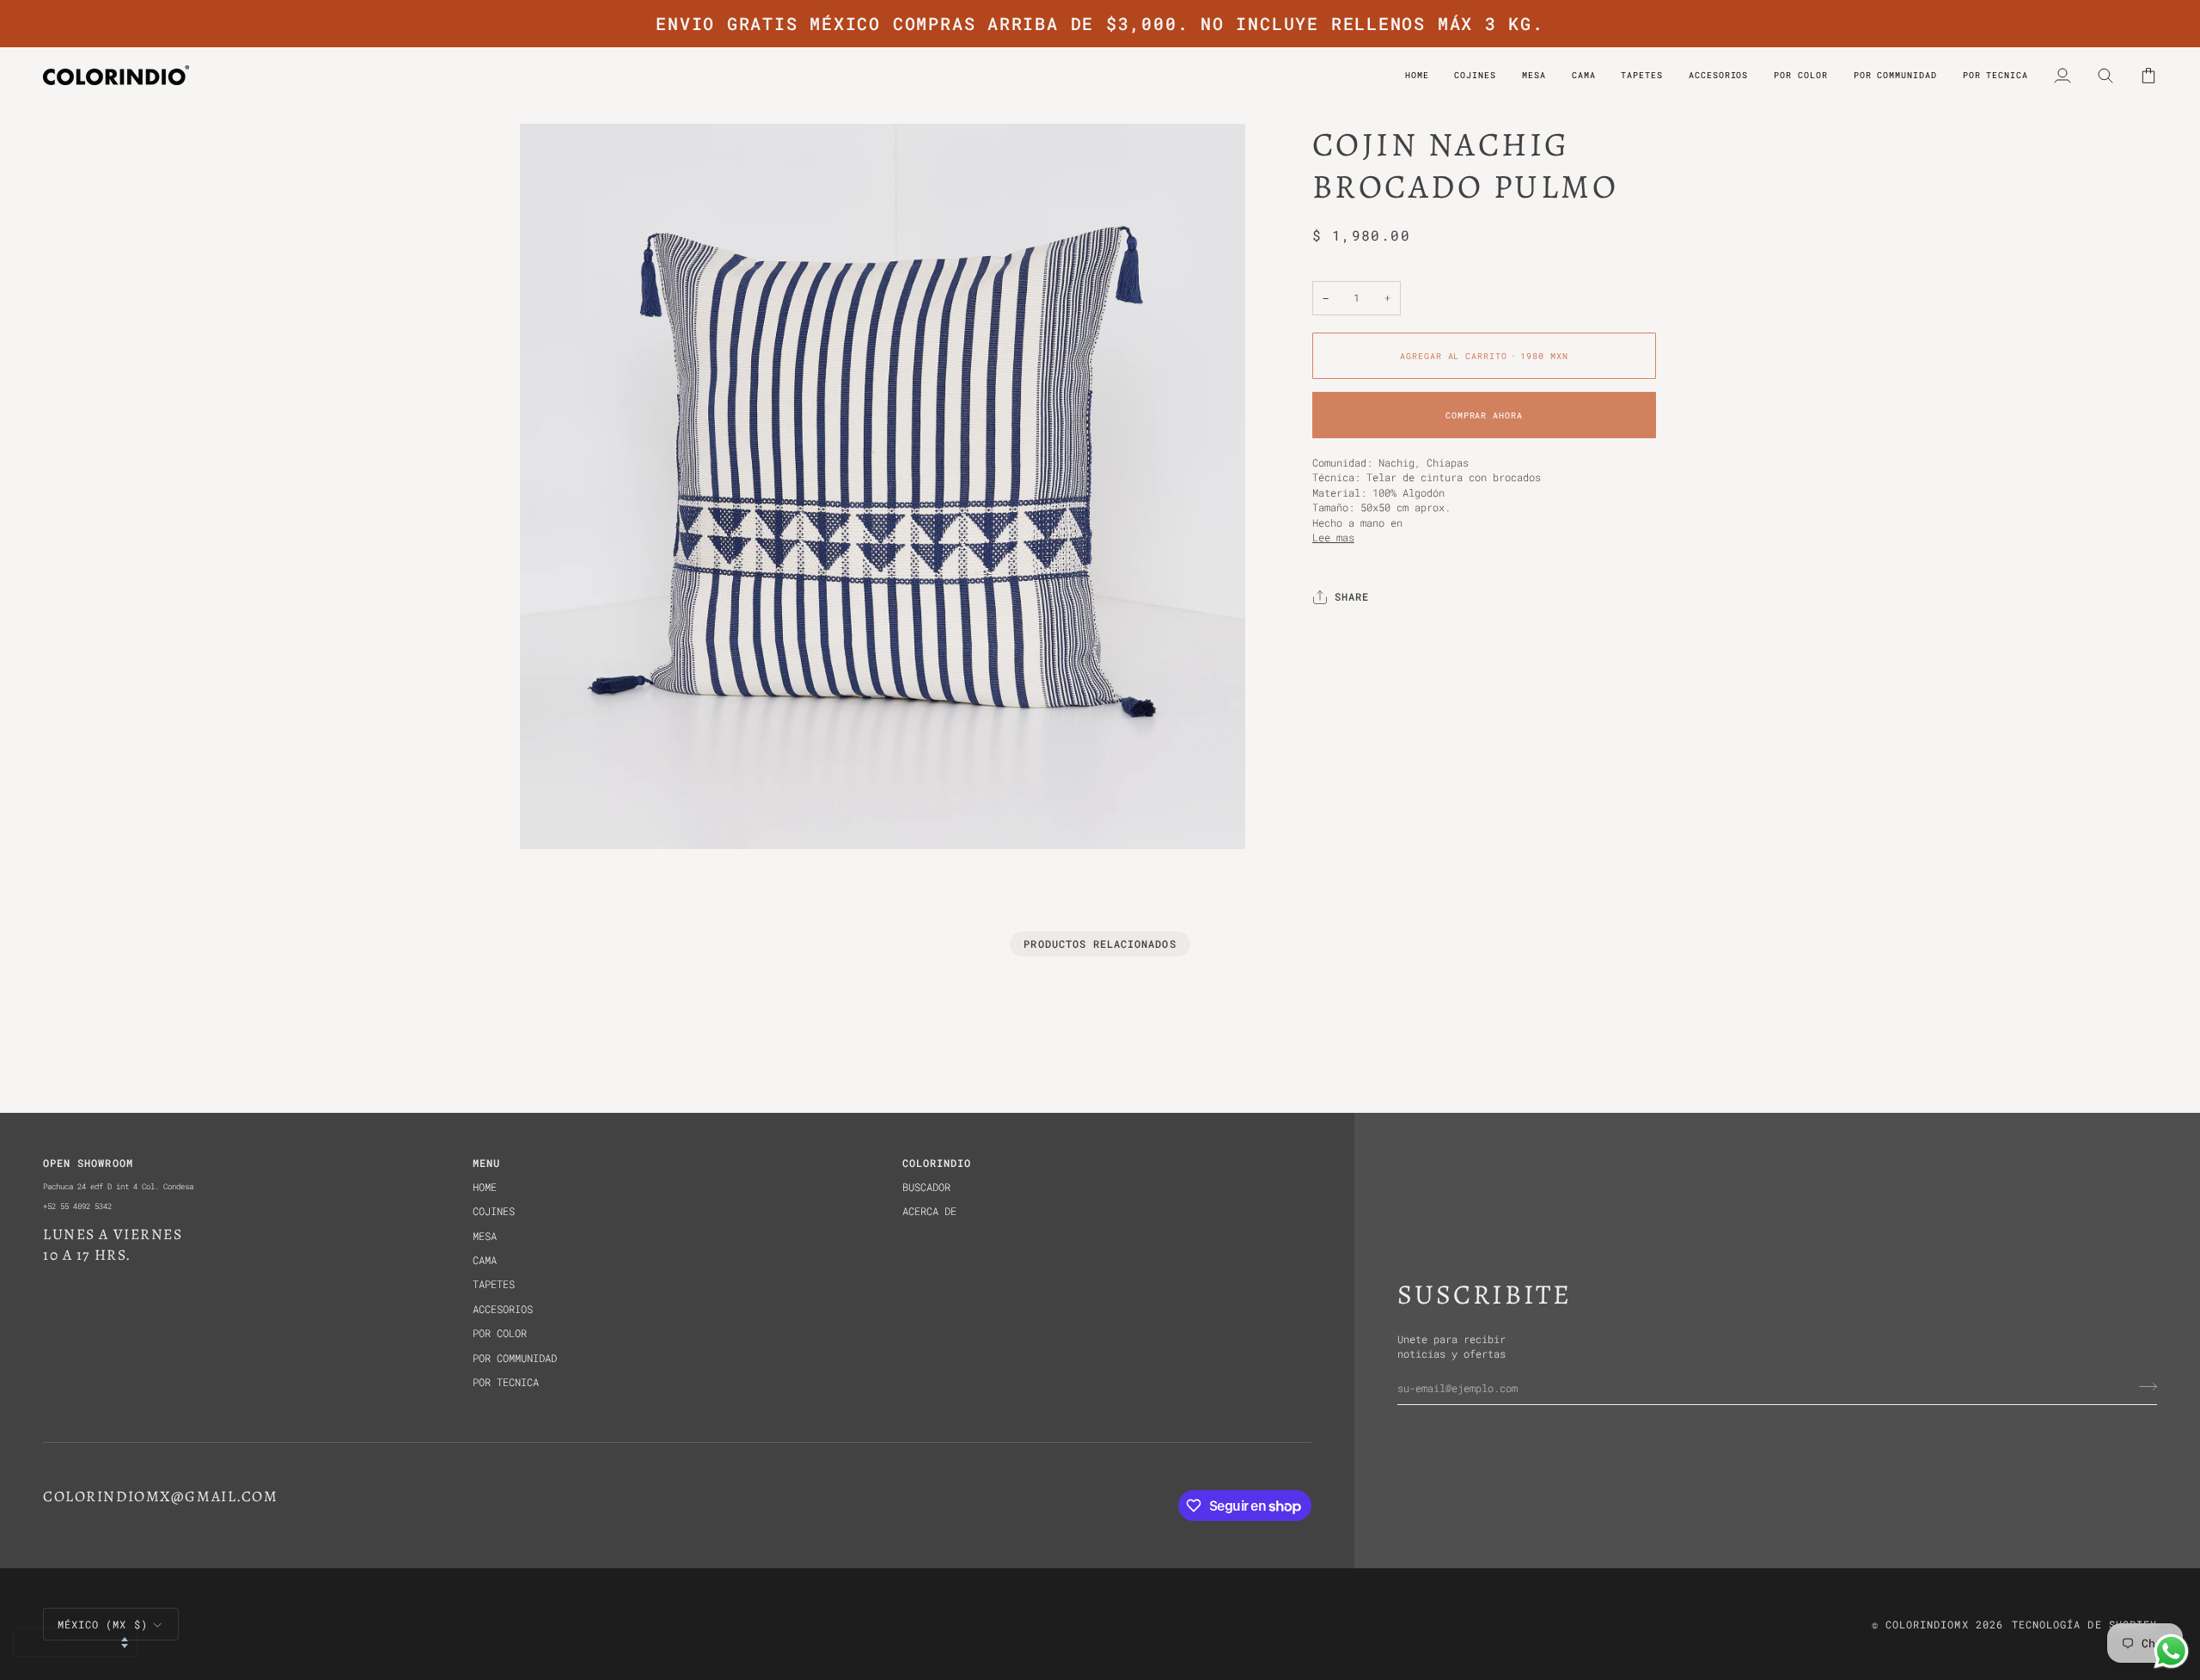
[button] (1800, 75)
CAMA (485, 1260)
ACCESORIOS (503, 1309)
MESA (485, 1236)
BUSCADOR (926, 1187)
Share (1352, 598)
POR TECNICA (506, 1382)
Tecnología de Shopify (2084, 1625)
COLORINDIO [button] (937, 1163)
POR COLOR (500, 1333)
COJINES (494, 1211)
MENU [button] (486, 1163)
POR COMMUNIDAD (515, 1358)
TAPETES (494, 1284)
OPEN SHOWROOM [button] (88, 1163)
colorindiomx (1927, 1625)
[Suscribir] (2143, 1386)
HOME (485, 1187)
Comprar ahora (1484, 415)
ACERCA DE (929, 1211)
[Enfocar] (552, 817)
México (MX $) (103, 1625)
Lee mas (1333, 538)
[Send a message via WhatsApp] (2171, 1651)
